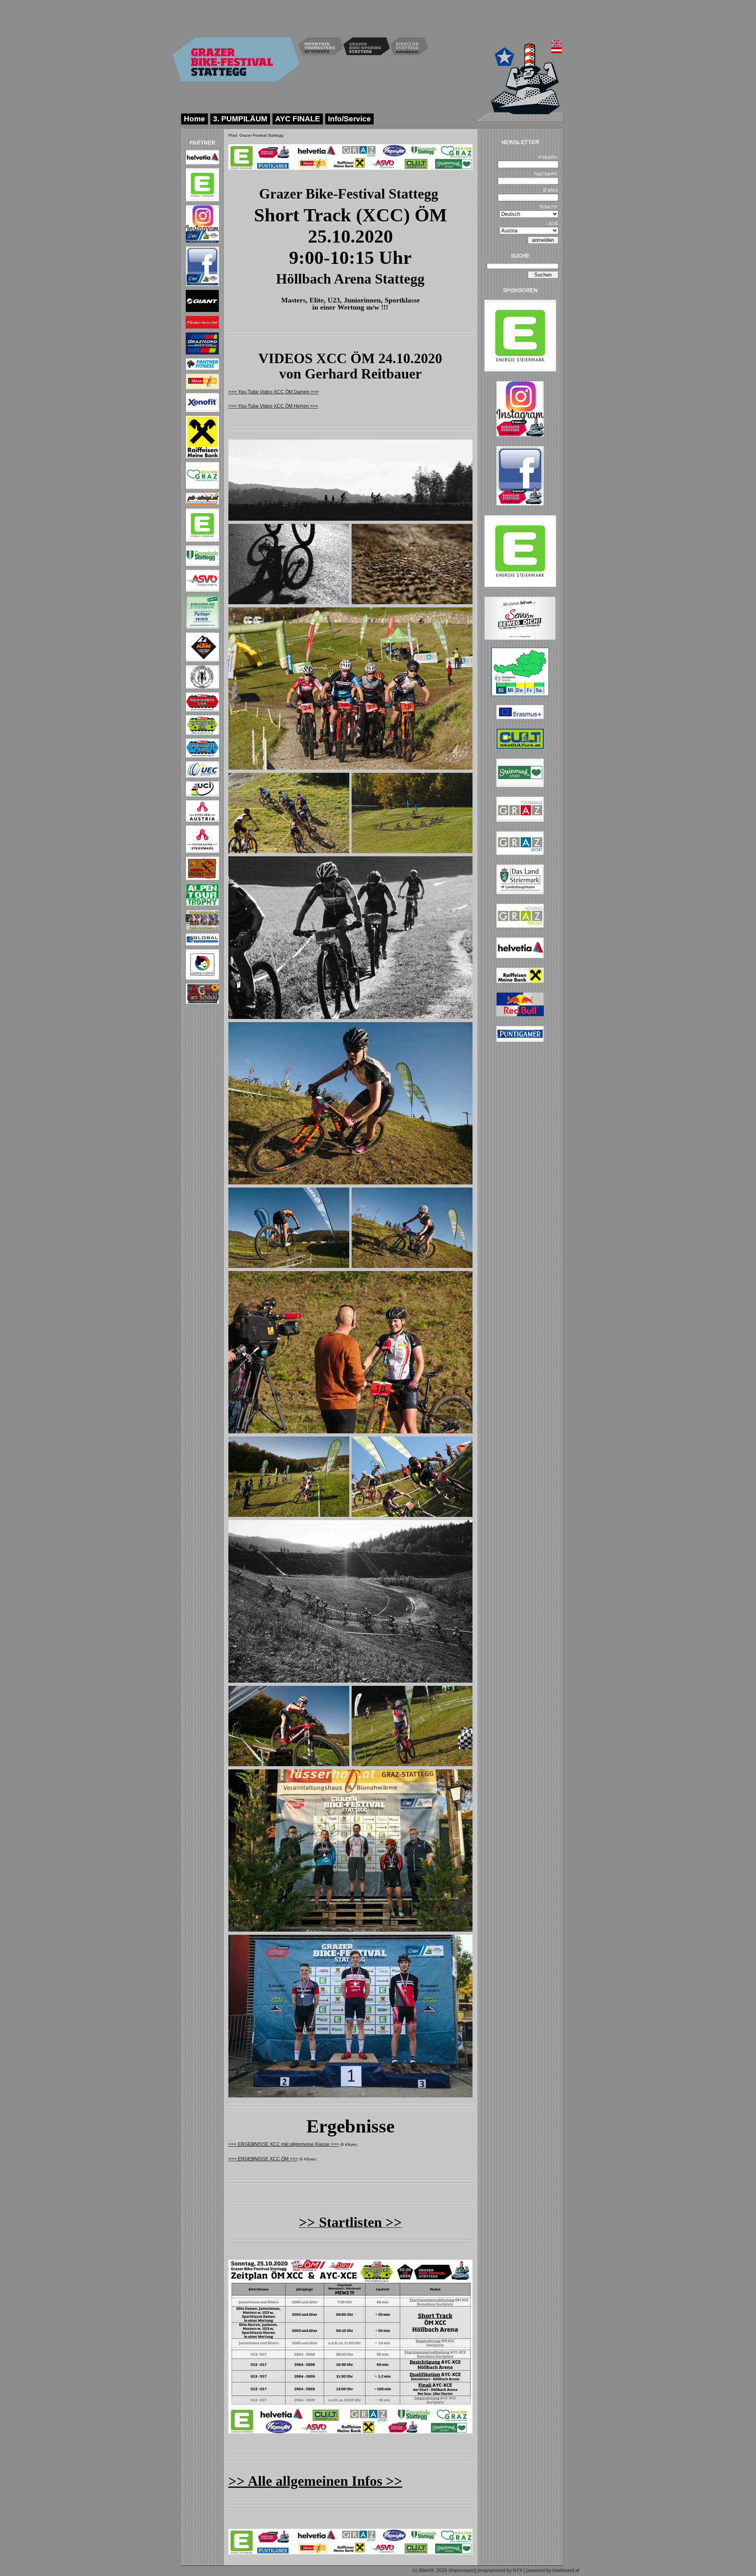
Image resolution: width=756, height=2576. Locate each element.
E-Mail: (551, 190)
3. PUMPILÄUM (240, 119)
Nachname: (546, 174)
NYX (518, 2570)
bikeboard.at (566, 2570)
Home (195, 119)
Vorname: (548, 157)
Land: (552, 223)
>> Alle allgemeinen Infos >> (315, 2481)
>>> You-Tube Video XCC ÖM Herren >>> (273, 406)
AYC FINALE (298, 119)
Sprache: (549, 207)
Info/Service (349, 119)
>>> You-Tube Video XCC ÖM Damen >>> (274, 392)
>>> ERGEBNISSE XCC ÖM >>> (263, 2159)
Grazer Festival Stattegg (261, 135)
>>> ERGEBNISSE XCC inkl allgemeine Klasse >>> (284, 2144)
